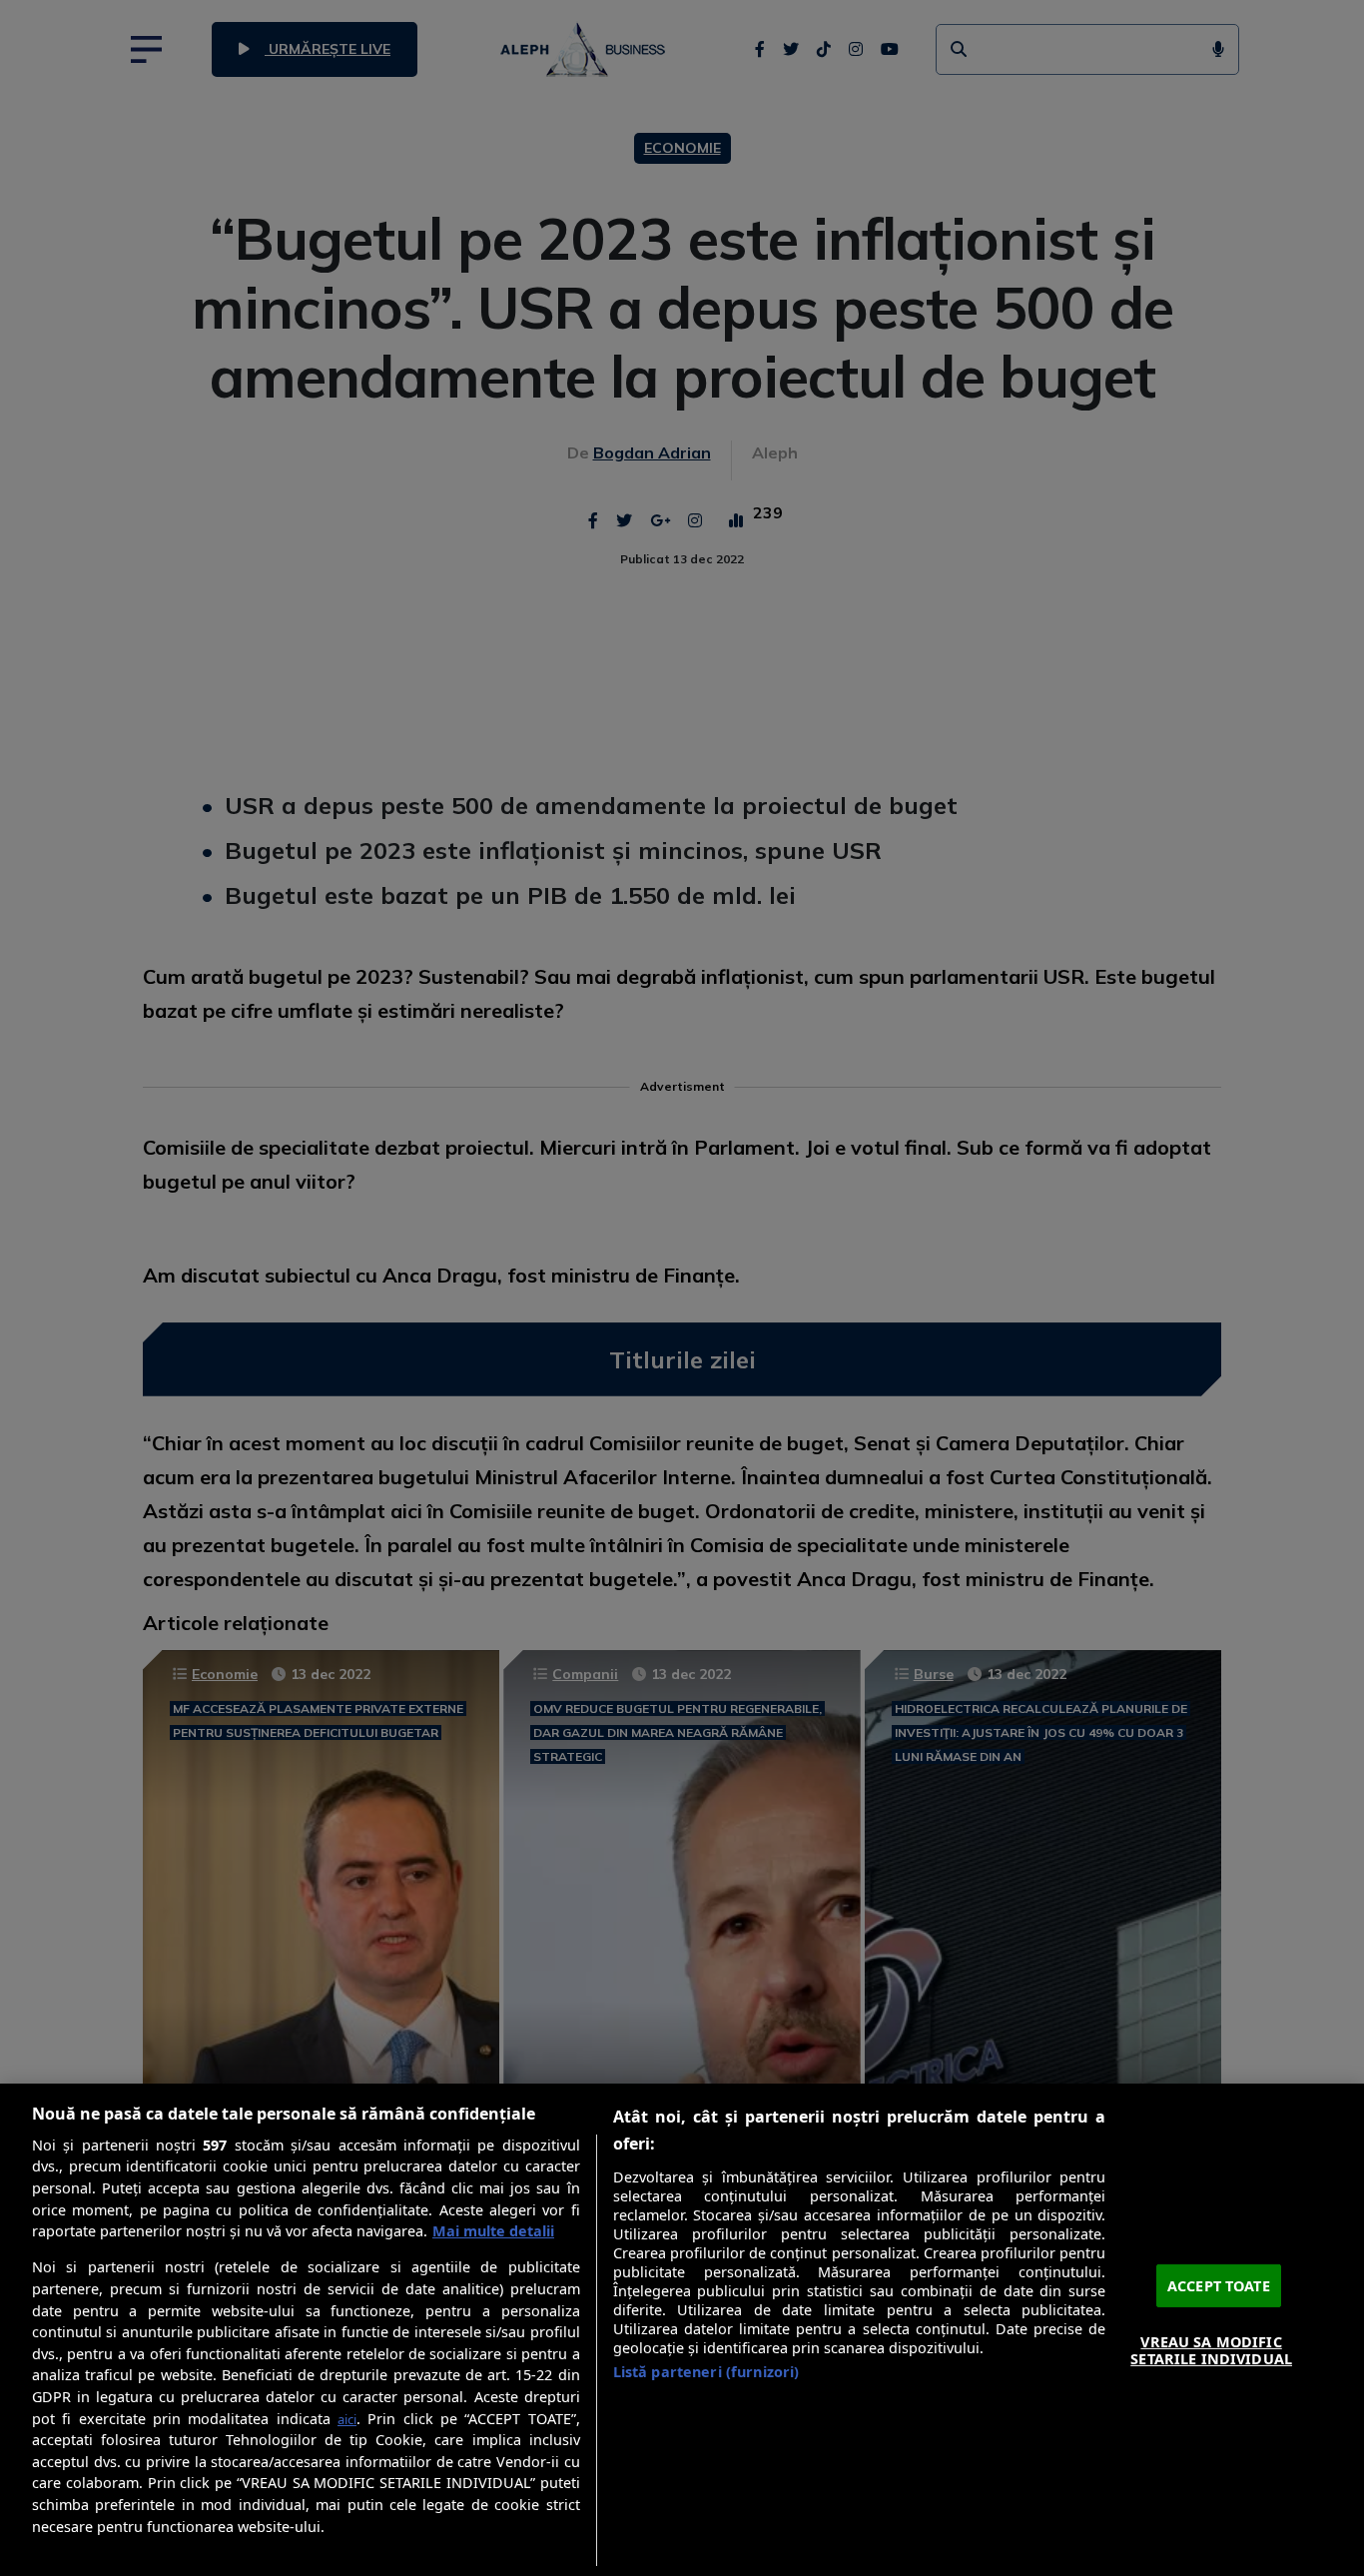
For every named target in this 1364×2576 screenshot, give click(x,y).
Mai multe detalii (493, 2231)
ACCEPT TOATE (1219, 2285)
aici (347, 2419)
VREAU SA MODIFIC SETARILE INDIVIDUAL (1211, 2350)
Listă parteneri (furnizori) (706, 2372)
